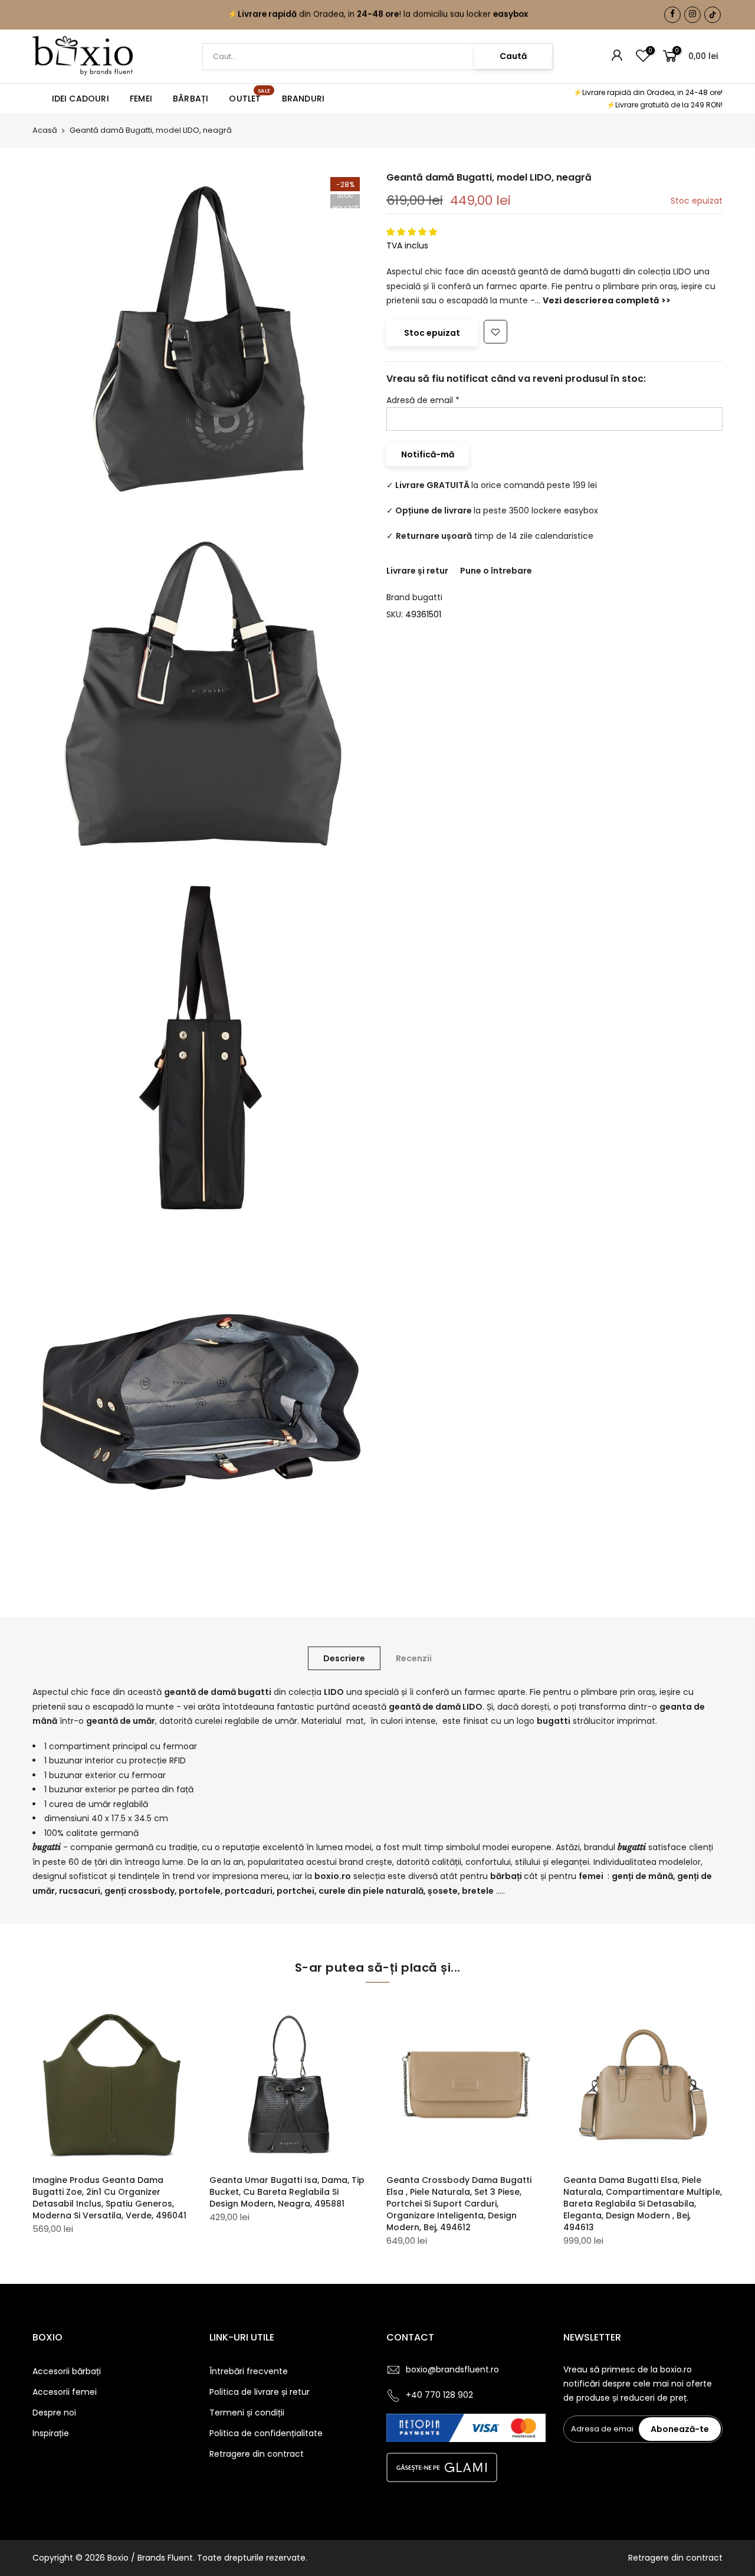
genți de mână (642, 1876)
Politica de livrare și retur (260, 2392)
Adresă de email (423, 400)
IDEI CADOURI (81, 99)
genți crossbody (139, 1891)
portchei (296, 1891)
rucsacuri (80, 1891)
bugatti (427, 597)
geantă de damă (200, 1692)
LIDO (472, 1707)
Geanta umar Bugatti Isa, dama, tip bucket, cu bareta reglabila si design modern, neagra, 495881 (287, 2192)
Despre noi (54, 2413)
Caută (513, 56)
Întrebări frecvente (249, 2371)
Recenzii (414, 1658)
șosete (443, 1891)
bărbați (507, 1876)
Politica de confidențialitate (266, 2433)
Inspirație (51, 2433)
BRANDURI (303, 99)
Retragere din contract (257, 2454)
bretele (478, 1891)
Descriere (344, 1658)
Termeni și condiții (247, 2413)
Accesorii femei (65, 2392)
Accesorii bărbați (67, 2371)
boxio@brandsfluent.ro (452, 2369)
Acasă (45, 130)
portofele (200, 1891)
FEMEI (141, 99)
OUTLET (250, 96)
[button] (413, 233)
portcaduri (249, 1891)
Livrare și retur (417, 571)
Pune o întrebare (496, 571)
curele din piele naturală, (372, 1891)
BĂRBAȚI (191, 99)
